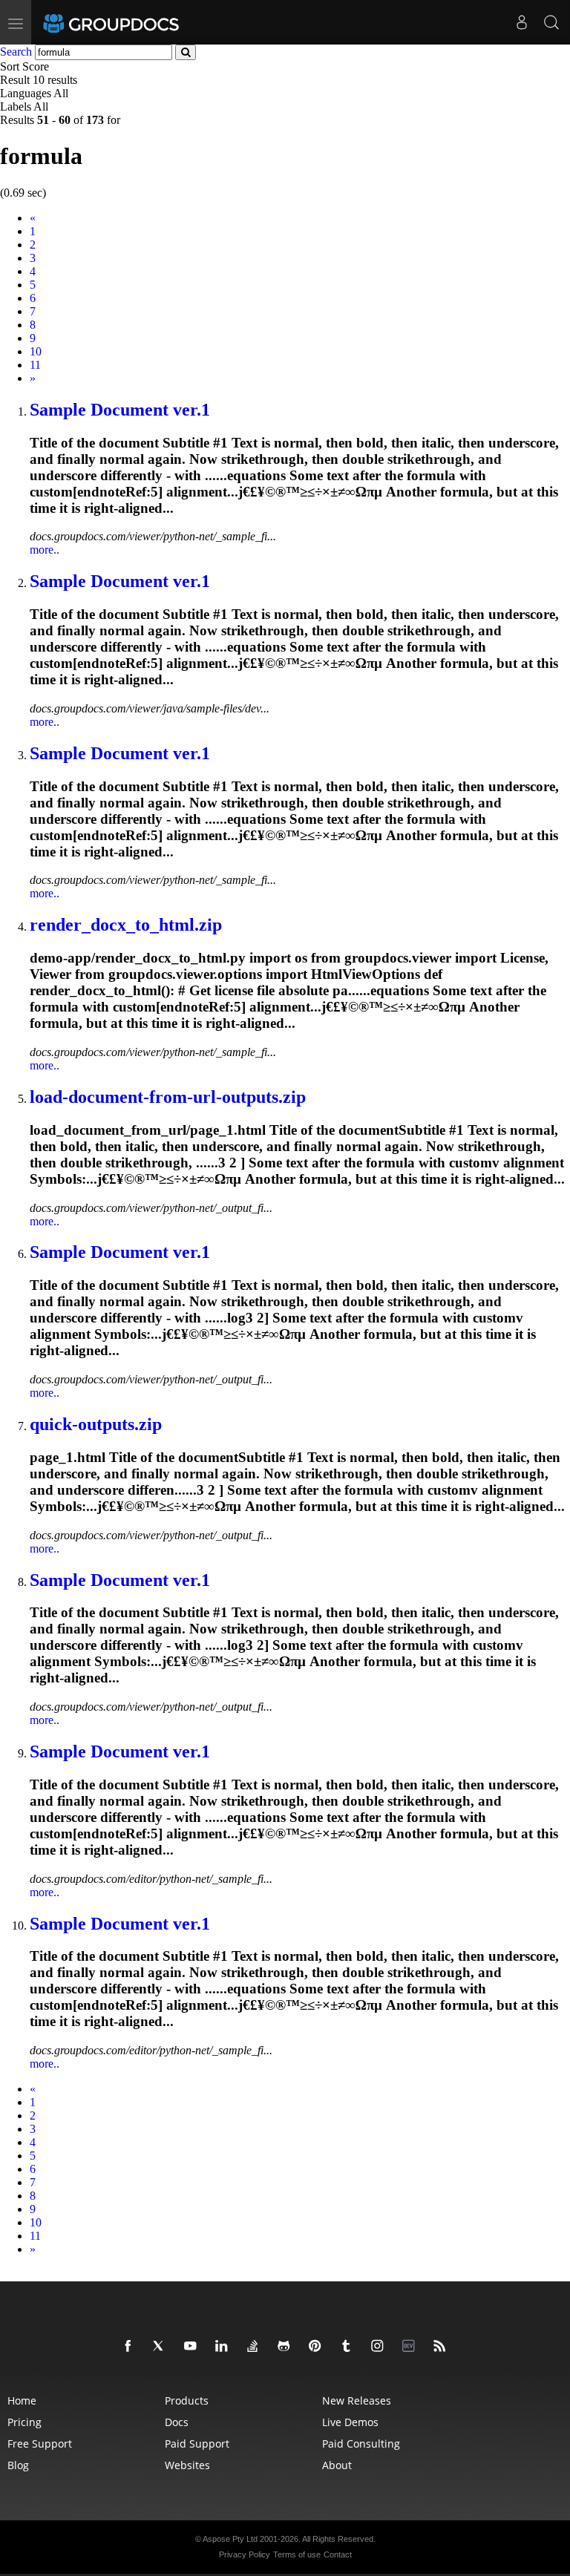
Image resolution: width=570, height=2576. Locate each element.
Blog (18, 2465)
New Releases (357, 2400)
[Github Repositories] (286, 2347)
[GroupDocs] (131, 22)
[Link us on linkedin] (224, 2347)
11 (35, 365)
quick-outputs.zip (96, 1424)
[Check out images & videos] (380, 2347)
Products (187, 2400)
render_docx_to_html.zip (126, 925)
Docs (177, 2422)
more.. (45, 550)
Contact (338, 2554)
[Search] (551, 22)
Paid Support (197, 2444)
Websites (187, 2465)
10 (36, 351)
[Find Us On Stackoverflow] (255, 2347)
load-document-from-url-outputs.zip (168, 1097)
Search (16, 52)
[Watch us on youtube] (193, 2347)
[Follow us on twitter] (162, 2347)
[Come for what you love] (349, 2347)
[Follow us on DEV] (411, 2347)
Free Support (40, 2444)
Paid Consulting (361, 2444)
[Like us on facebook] (131, 2347)
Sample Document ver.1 (120, 410)
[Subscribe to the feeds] (442, 2347)
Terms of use (297, 2554)
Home (22, 2400)
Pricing (24, 2422)
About (337, 2465)
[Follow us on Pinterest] (318, 2347)
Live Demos (350, 2422)
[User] (522, 22)
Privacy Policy (245, 2554)
